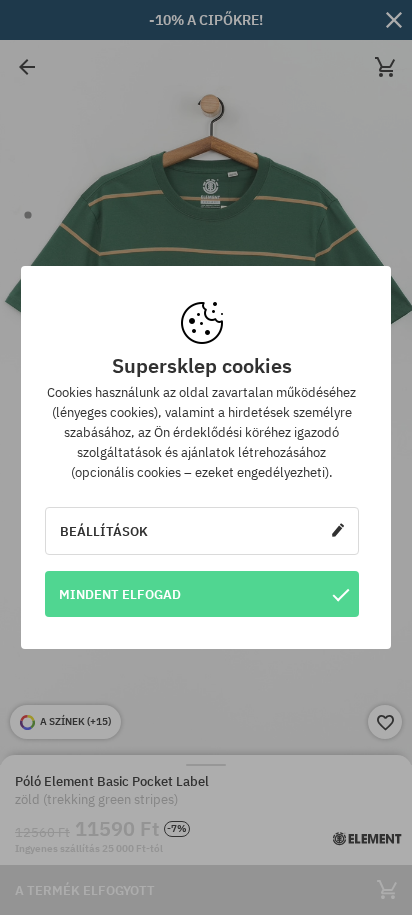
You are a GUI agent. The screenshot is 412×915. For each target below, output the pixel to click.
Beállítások (104, 531)
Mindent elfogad (120, 594)
